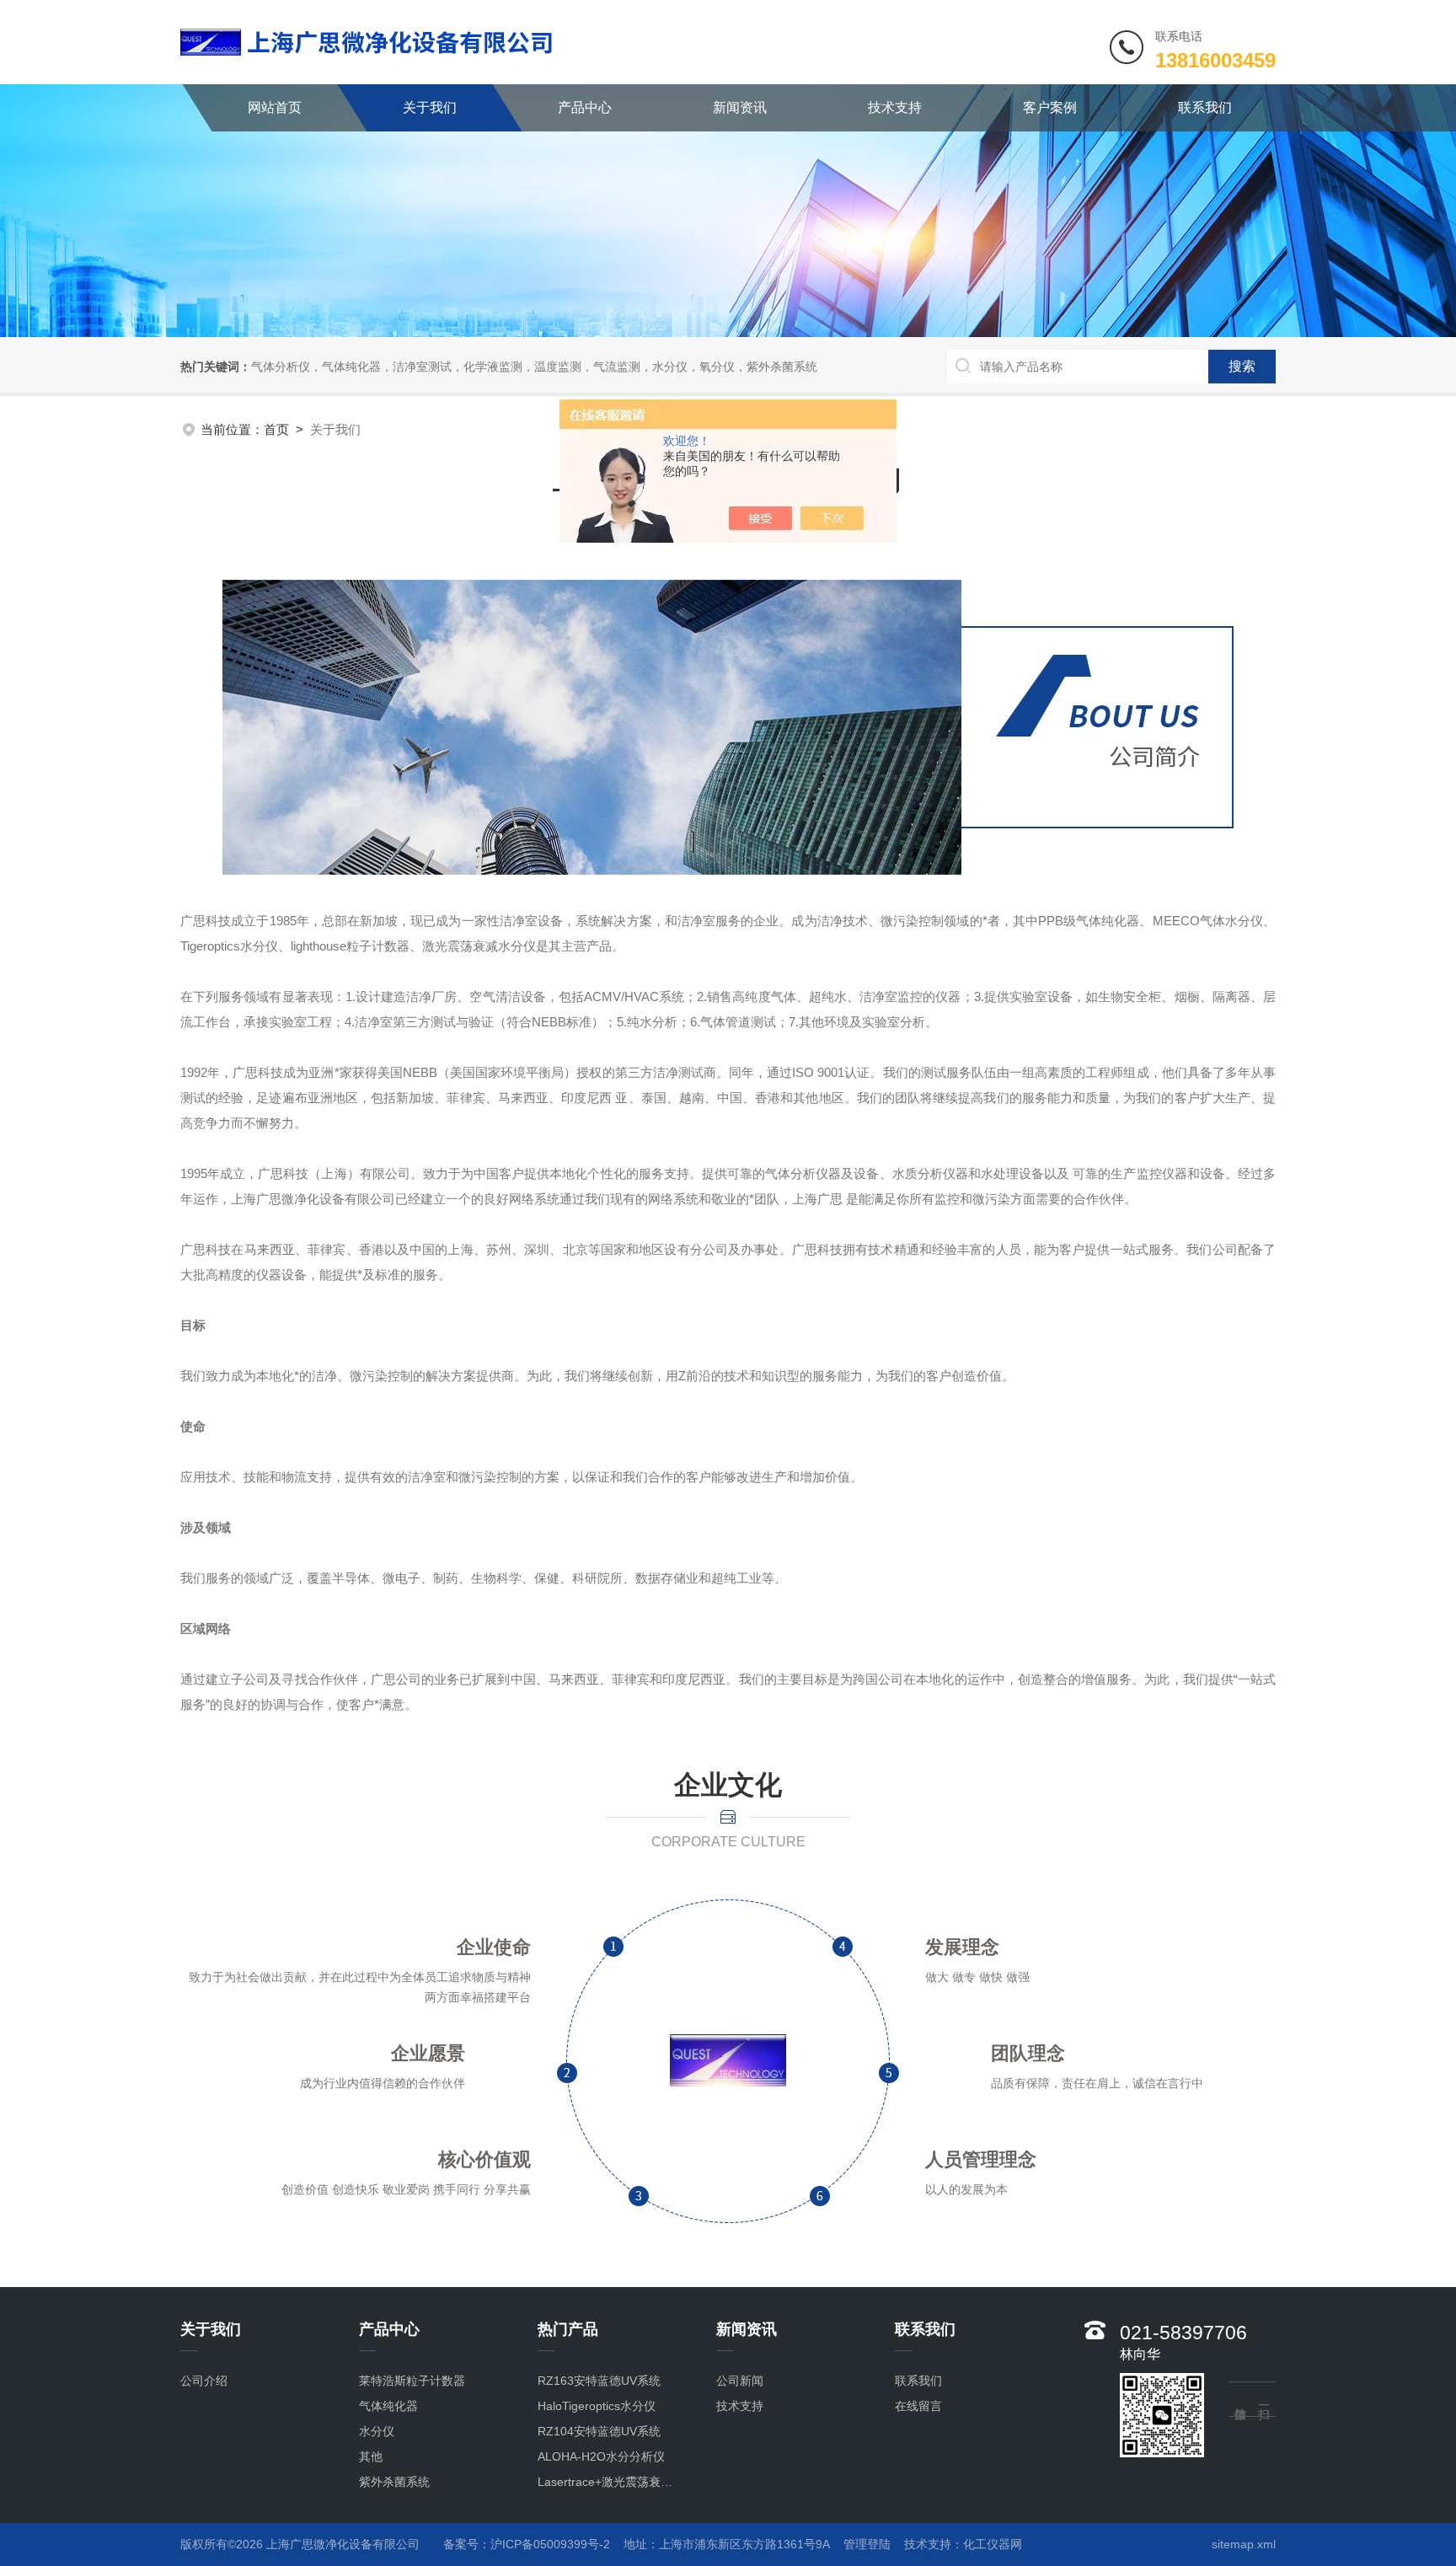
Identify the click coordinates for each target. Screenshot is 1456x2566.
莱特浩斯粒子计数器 (412, 2381)
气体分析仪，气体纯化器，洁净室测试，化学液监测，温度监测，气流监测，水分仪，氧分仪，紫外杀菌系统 (534, 367)
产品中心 (585, 107)
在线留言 (918, 2406)
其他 (371, 2456)
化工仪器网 (993, 2544)
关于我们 (430, 107)
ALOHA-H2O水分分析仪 (601, 2456)
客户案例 (1050, 107)
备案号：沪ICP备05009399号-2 (527, 2544)
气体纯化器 (388, 2406)
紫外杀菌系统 (394, 2482)
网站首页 (275, 107)
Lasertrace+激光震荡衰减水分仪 (610, 2482)
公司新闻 (740, 2381)
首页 (276, 429)
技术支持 (895, 107)
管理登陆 (867, 2544)
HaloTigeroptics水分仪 (597, 2406)
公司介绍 (204, 2381)
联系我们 (1205, 107)
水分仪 (377, 2431)
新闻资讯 (740, 107)
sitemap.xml (1244, 2544)
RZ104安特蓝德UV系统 (599, 2431)
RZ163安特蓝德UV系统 (599, 2381)
